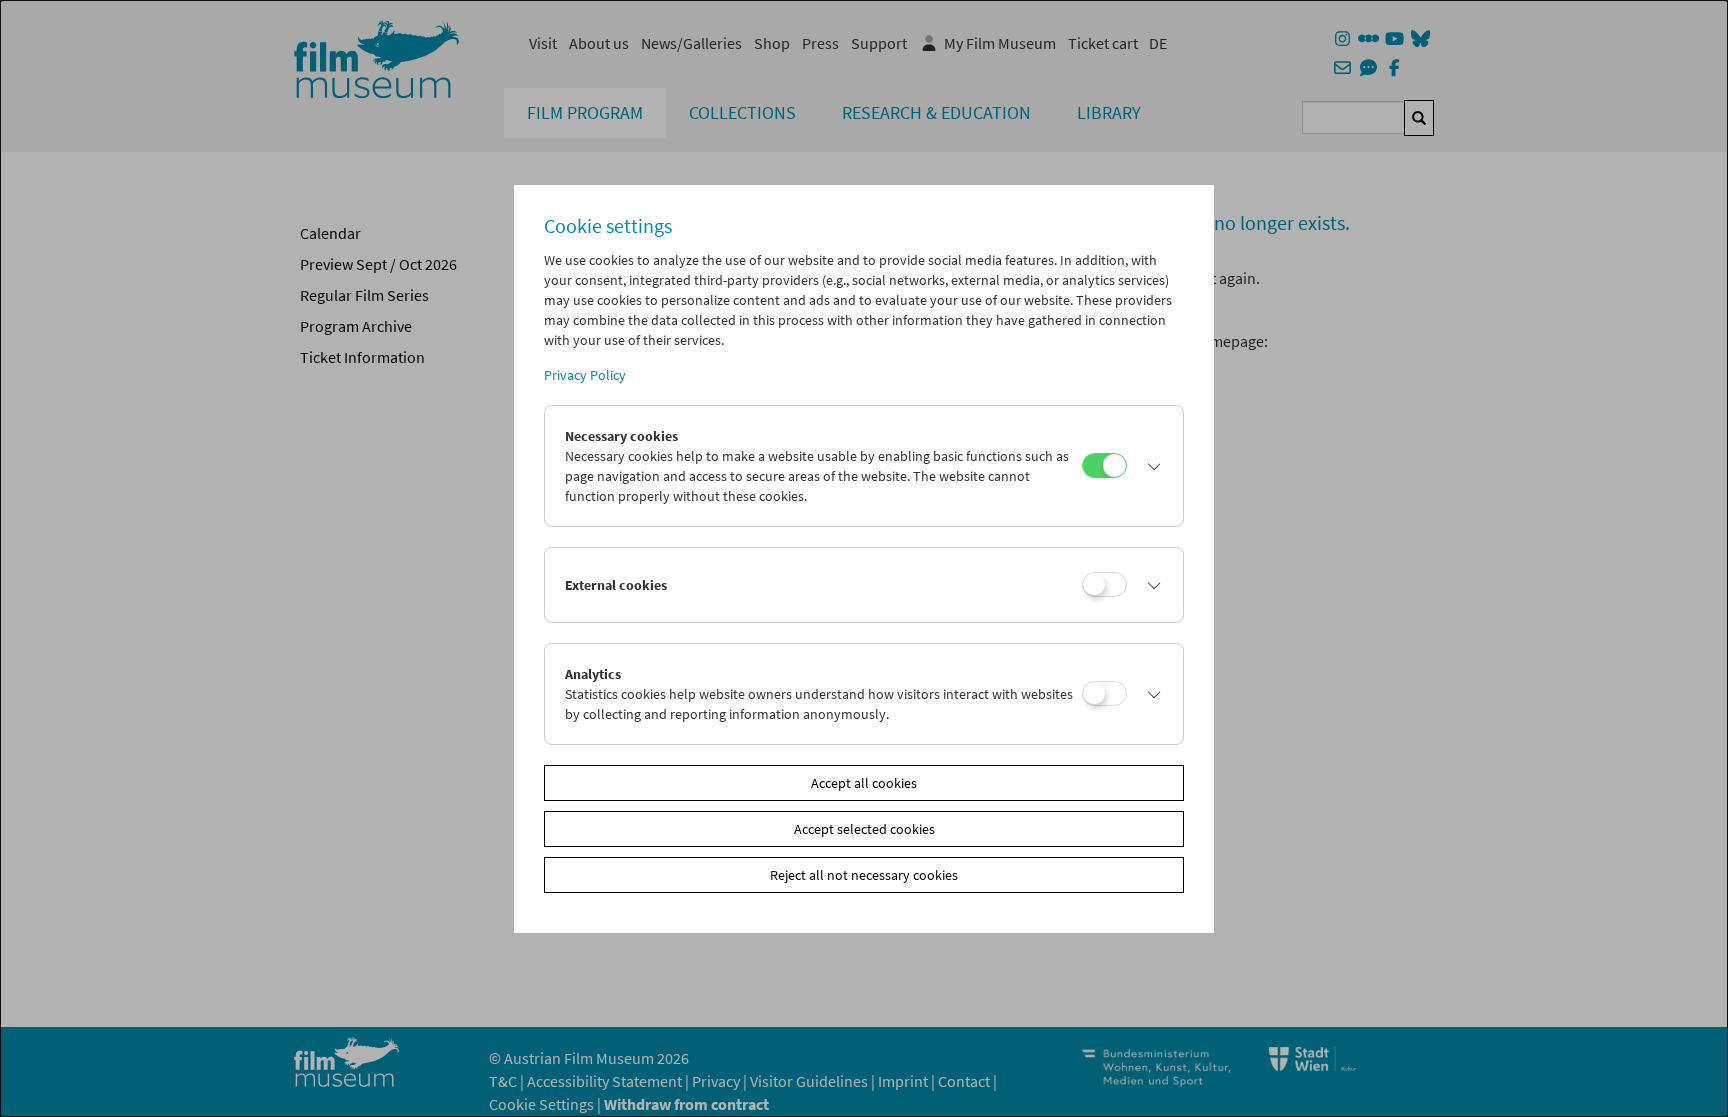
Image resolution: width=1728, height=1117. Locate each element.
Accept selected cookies (864, 829)
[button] (1150, 466)
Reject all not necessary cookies (864, 875)
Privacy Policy (585, 375)
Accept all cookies (864, 783)
